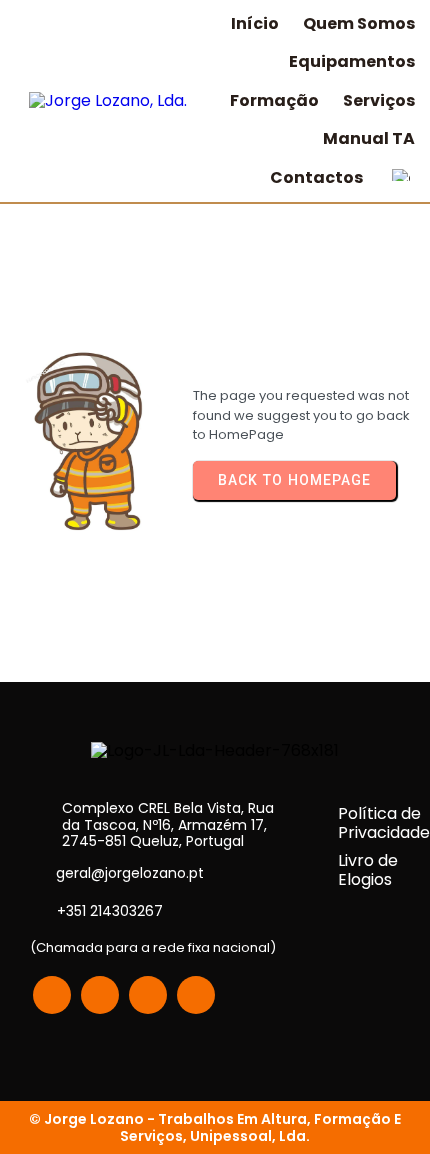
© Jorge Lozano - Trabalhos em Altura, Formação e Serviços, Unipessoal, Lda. (215, 1127)
